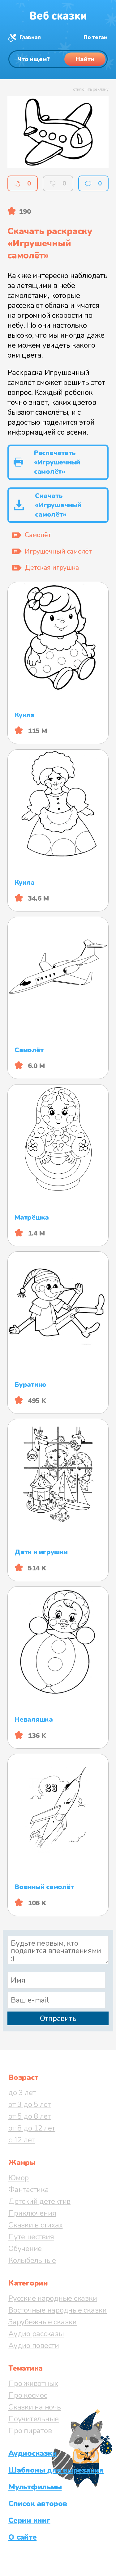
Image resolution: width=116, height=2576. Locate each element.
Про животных (33, 2383)
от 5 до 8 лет (30, 2116)
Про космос (28, 2395)
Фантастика (29, 2190)
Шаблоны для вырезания (56, 2470)
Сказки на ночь (35, 2407)
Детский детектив (39, 2201)
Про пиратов (30, 2431)
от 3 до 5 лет (30, 2104)
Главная (30, 37)
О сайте (22, 2537)
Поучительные (34, 2419)
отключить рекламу (91, 89)
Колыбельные (32, 2260)
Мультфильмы (35, 2487)
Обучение (25, 2249)
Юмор (19, 2178)
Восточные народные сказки (58, 2310)
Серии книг (29, 2520)
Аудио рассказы (36, 2334)
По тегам (96, 37)
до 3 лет (22, 2093)
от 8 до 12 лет (32, 2128)
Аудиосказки (32, 2453)
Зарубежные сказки (43, 2322)
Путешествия (31, 2237)
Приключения (32, 2213)
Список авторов (38, 2504)
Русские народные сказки (53, 2298)
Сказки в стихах (35, 2225)
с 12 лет (22, 2140)
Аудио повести (34, 2345)
